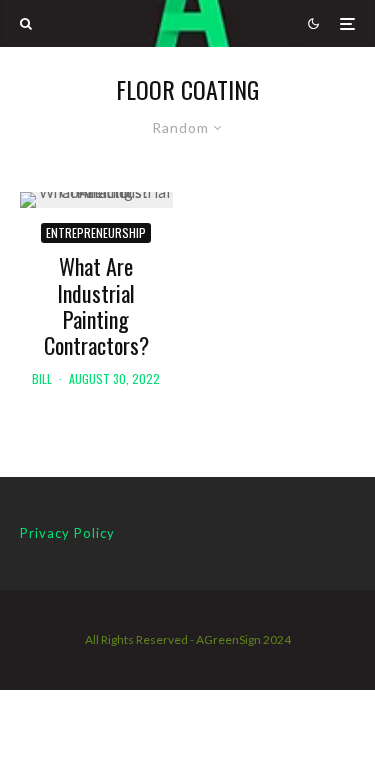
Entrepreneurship (96, 232)
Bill (42, 378)
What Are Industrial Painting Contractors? (96, 306)
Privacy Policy (67, 533)
